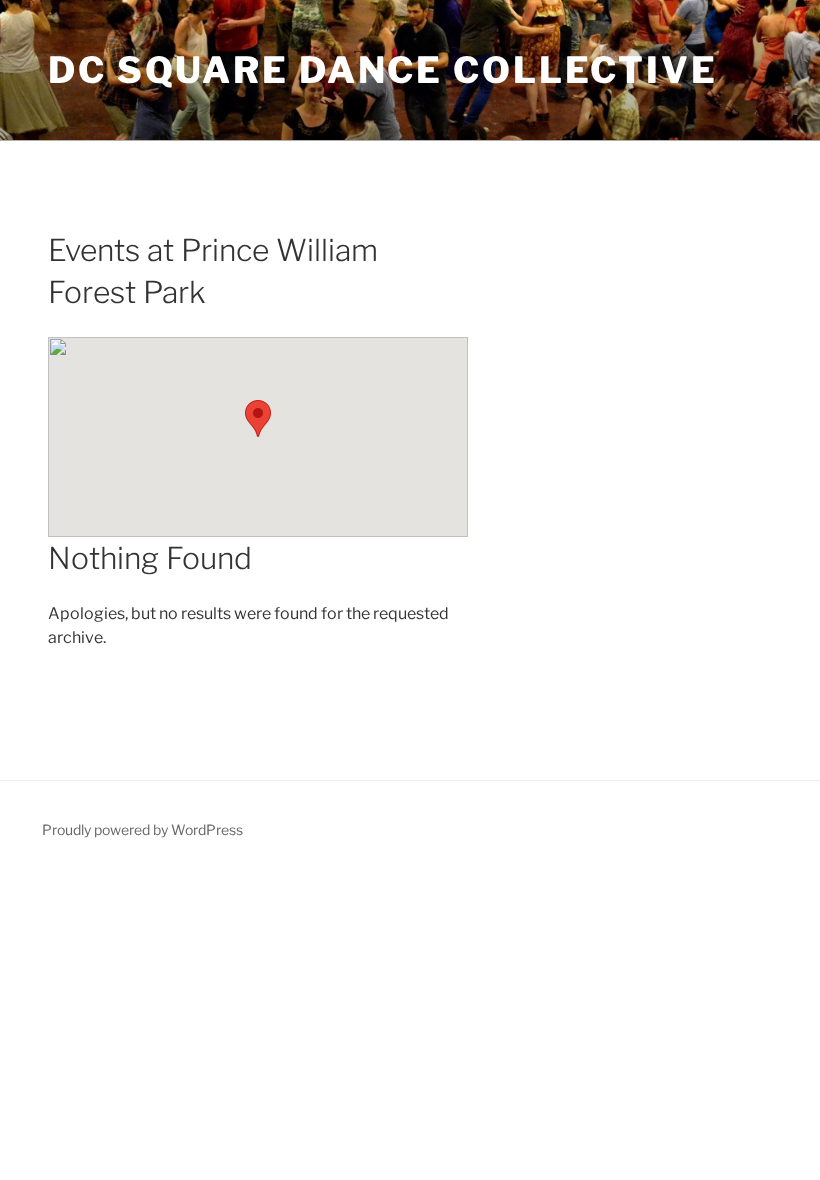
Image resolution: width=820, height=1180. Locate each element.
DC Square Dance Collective (383, 70)
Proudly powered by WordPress (142, 829)
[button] (258, 418)
